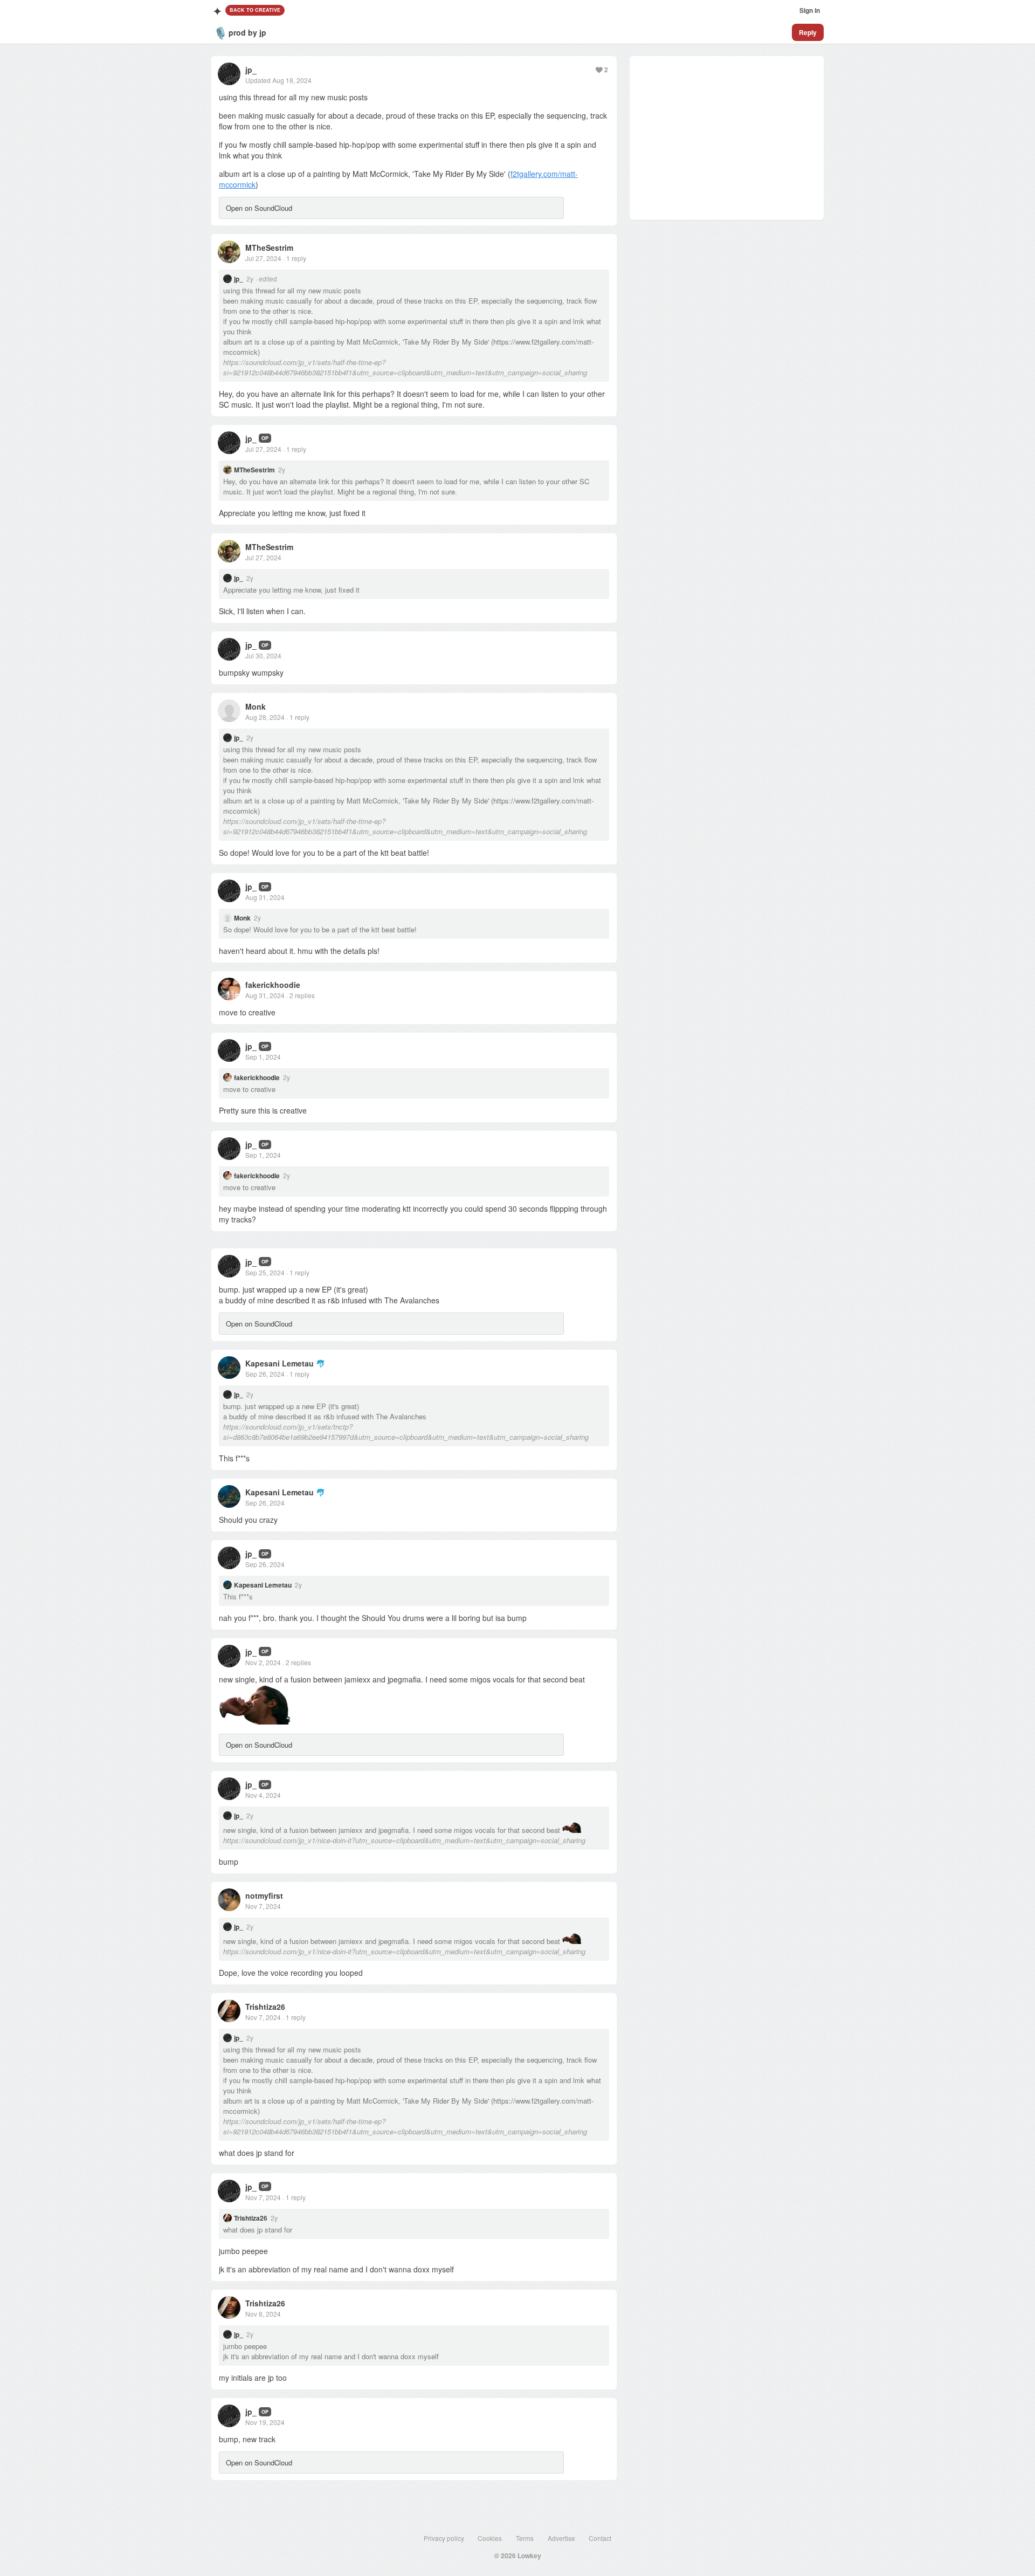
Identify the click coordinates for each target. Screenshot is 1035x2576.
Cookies (490, 2538)
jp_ (251, 70)
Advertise (561, 2538)
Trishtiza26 (265, 2007)
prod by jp (247, 32)
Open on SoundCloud (259, 208)
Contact (600, 2538)
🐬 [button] (320, 1363)
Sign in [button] (810, 10)
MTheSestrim (269, 248)
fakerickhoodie (273, 985)
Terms (525, 2538)
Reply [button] (808, 32)
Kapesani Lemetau (280, 1363)
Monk (256, 706)
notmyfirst (264, 1895)
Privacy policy (444, 2538)
